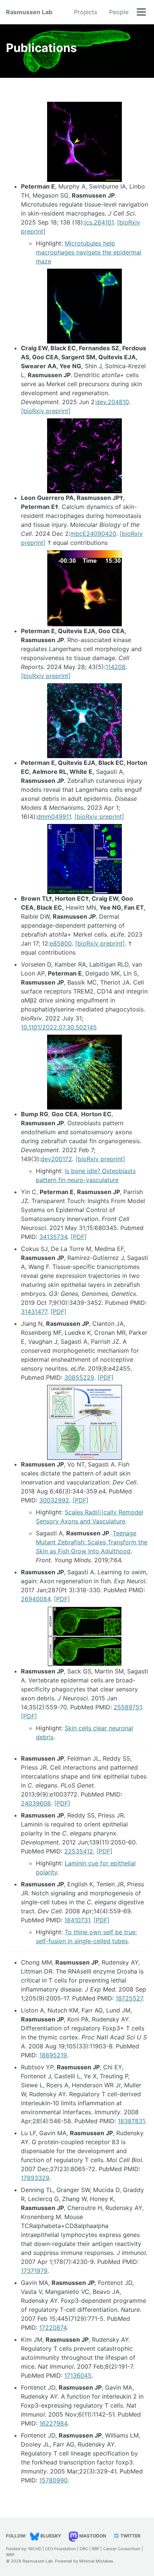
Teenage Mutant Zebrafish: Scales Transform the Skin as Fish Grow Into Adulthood (92, 1542)
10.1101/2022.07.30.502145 (59, 1027)
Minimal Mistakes (96, 2561)
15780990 (53, 2480)
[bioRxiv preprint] (46, 411)
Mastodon (92, 2536)
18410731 (77, 1920)
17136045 (78, 2375)
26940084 (36, 1599)
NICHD (35, 2549)
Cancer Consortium (122, 2549)
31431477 (34, 1312)
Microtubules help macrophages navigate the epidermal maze (89, 252)
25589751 (128, 1707)
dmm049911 (54, 817)
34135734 (53, 1237)
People (119, 12)
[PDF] (79, 1237)
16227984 (53, 2423)
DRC (84, 2549)
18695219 (53, 2055)
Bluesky (50, 2536)
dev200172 (56, 1159)
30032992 (54, 1500)
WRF (10, 2555)
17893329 (35, 2178)
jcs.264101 (99, 222)
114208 (115, 667)
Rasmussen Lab (29, 12)
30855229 (79, 1377)
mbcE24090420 (93, 534)
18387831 (131, 2121)
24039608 (36, 1803)
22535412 (79, 1851)
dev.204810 (113, 402)
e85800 (61, 943)
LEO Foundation (61, 2549)
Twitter (130, 2536)
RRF (96, 2549)
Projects (86, 12)
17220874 (53, 2328)
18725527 (129, 1998)
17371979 (34, 2271)
